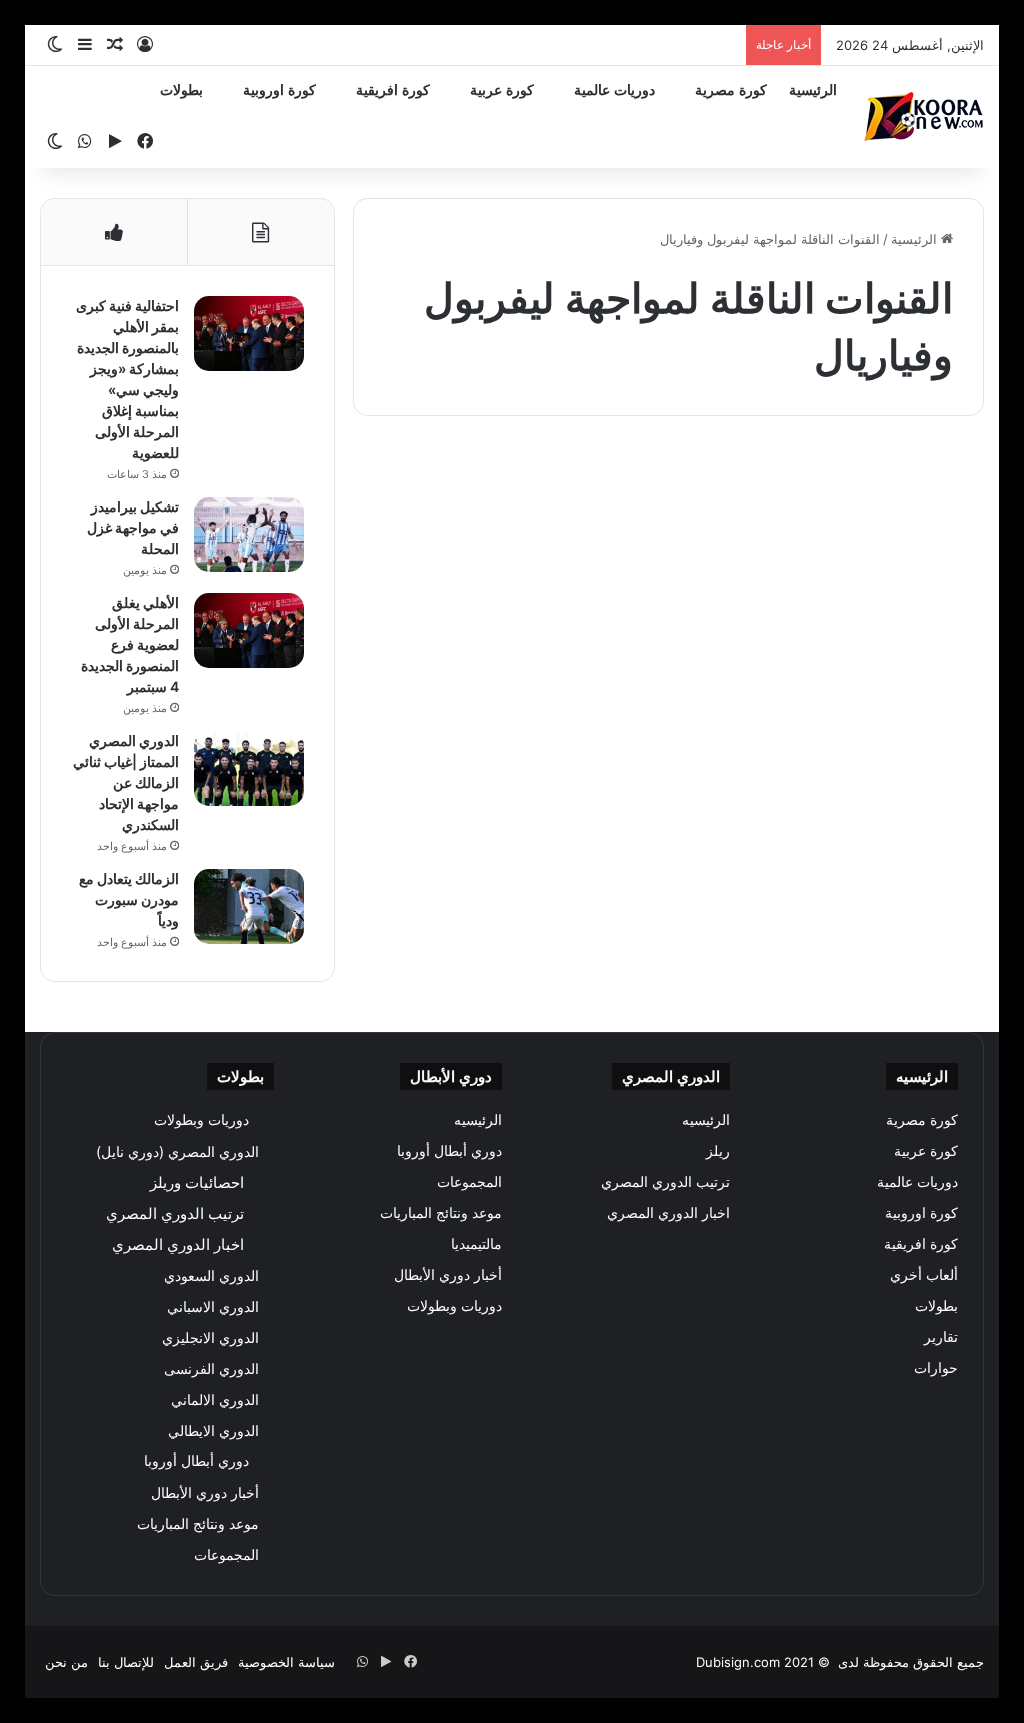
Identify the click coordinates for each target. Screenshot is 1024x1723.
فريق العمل (196, 1662)
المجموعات (469, 1182)
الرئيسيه (706, 1120)
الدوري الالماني (215, 1399)
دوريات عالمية (614, 90)
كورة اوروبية (279, 90)
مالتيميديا (476, 1244)
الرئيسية (813, 90)
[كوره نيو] (924, 116)
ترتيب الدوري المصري (665, 1182)
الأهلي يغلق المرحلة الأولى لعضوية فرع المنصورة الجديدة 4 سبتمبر (130, 644)
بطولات (181, 90)
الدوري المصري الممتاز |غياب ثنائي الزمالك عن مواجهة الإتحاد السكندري (126, 782)
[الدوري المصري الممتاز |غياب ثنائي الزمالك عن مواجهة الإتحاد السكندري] (249, 768)
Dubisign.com (738, 1662)
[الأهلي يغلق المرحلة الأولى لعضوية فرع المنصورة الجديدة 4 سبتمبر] (249, 630)
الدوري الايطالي (213, 1430)
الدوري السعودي (211, 1275)
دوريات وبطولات (454, 1306)
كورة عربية (502, 90)
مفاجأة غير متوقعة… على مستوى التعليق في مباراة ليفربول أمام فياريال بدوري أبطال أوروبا (835, 587)
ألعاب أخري (924, 1275)
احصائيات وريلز (197, 1182)
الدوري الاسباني (213, 1306)
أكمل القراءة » (895, 827)
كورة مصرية (731, 90)
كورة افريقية (393, 90)
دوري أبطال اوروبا (903, 480)
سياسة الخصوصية (286, 1662)
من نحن (66, 1662)
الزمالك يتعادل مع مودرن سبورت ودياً (129, 899)
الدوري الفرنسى (211, 1368)
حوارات (936, 1368)
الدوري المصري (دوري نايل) (177, 1151)
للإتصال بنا (126, 1662)
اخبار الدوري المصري (668, 1213)
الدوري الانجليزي (210, 1337)
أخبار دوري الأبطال (448, 1275)
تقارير (941, 1337)
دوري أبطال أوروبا (449, 1151)
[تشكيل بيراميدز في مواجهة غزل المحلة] (249, 534)
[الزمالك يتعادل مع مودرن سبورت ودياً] (249, 906)
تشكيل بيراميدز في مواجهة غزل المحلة (133, 527)
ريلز (718, 1151)
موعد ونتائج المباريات (441, 1213)
